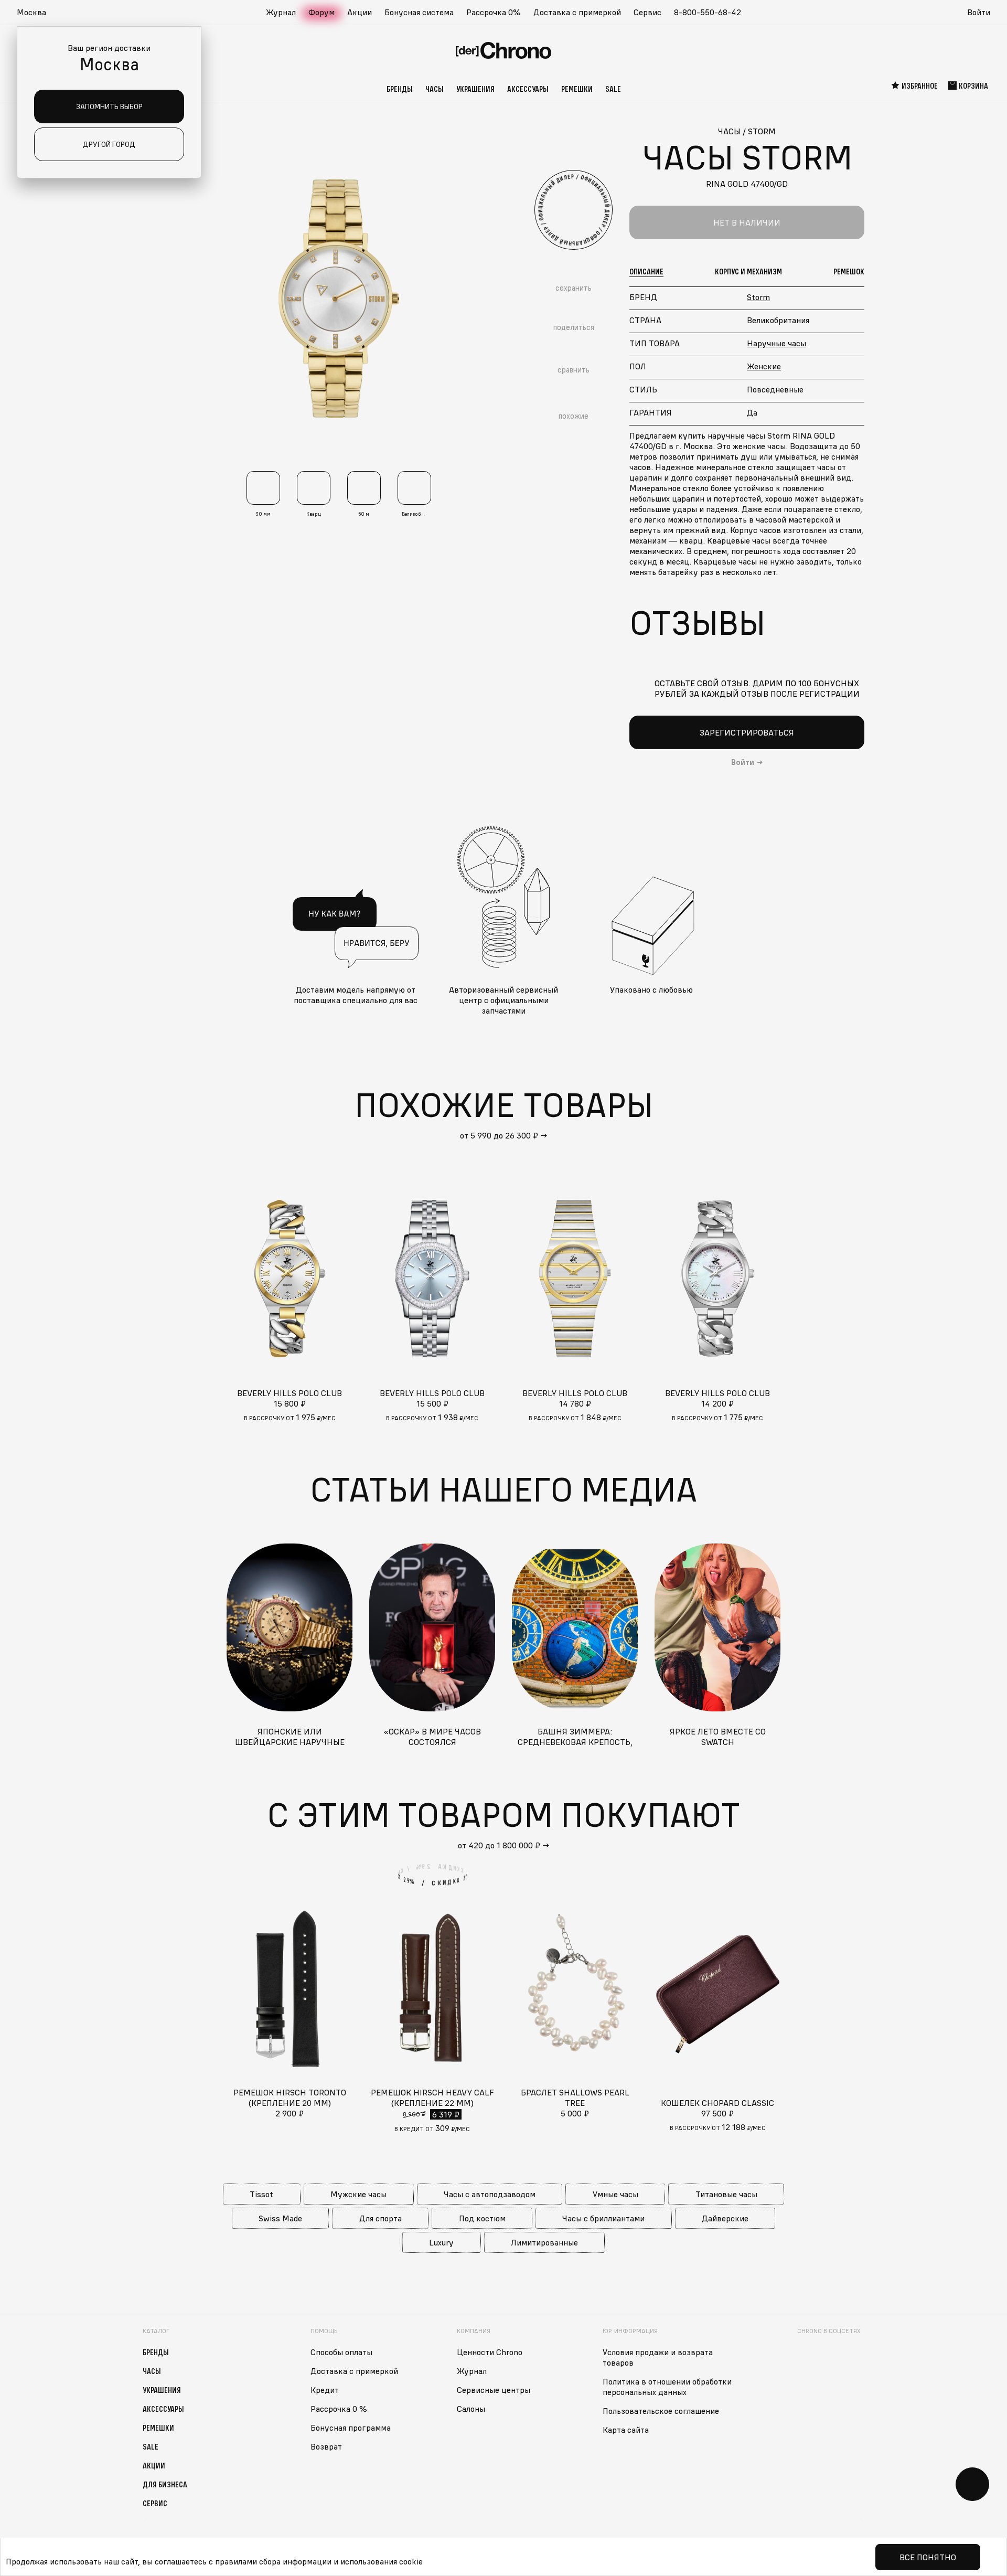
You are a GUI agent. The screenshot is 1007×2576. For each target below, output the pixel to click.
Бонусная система (419, 12)
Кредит (325, 2390)
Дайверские (725, 2218)
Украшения (475, 89)
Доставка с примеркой (577, 12)
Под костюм (482, 2218)
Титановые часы (726, 2194)
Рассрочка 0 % (339, 2409)
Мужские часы (358, 2194)
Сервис (647, 12)
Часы (435, 89)
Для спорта (381, 2218)
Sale (613, 89)
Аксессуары (528, 89)
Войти (979, 12)
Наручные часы (776, 343)
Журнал (281, 12)
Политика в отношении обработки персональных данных (667, 2387)
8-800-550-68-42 (708, 12)
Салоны (471, 2409)
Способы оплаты (341, 2352)
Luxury (441, 2242)
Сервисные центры (494, 2390)
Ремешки (577, 89)
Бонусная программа (351, 2428)
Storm (758, 297)
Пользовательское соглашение (661, 2411)
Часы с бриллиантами (603, 2218)
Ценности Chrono (490, 2352)
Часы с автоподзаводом (490, 2194)
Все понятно (928, 2557)
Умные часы (615, 2194)
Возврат (326, 2446)
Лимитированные (544, 2242)
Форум (322, 12)
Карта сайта (626, 2430)
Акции (360, 12)
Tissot (261, 2194)
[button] (37, 13)
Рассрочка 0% (494, 12)
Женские (764, 366)
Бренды (400, 89)
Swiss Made (280, 2218)
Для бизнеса (165, 2484)
